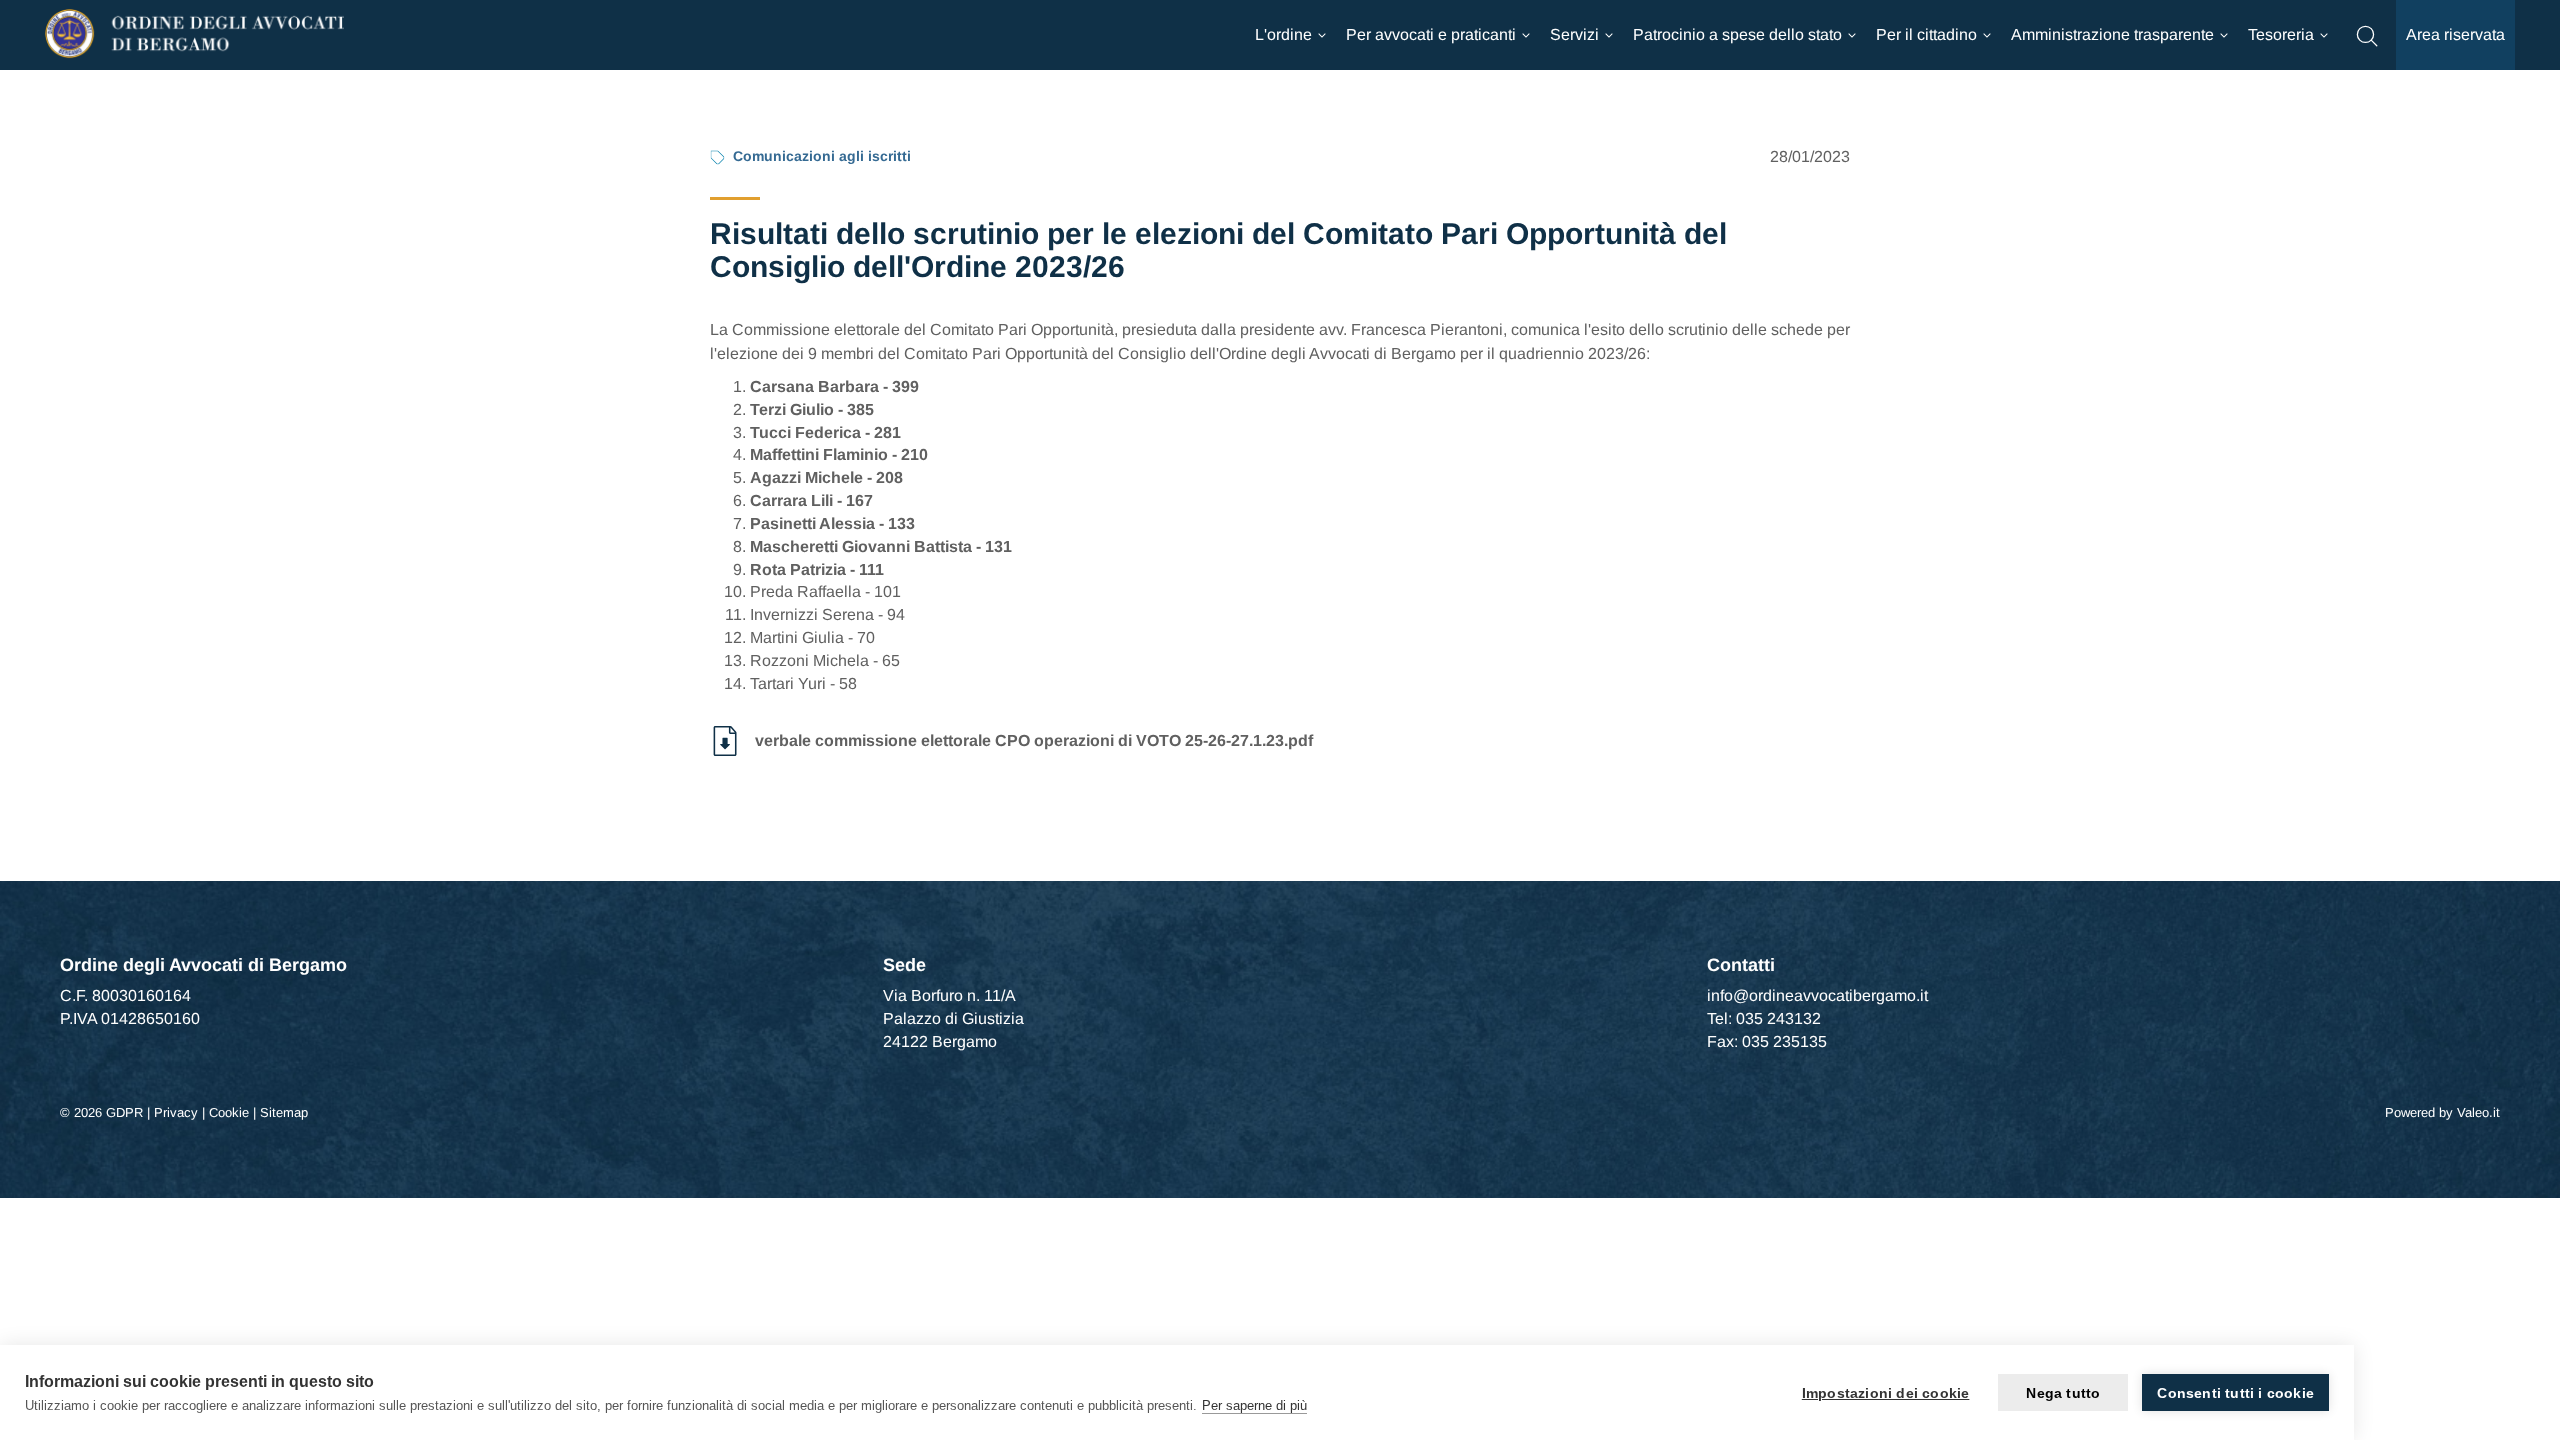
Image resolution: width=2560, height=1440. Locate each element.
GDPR (124, 1112)
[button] (2367, 34)
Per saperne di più (1254, 1405)
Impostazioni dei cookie (1886, 1393)
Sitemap (284, 1112)
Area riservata (2455, 34)
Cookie (229, 1112)
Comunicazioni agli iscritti (822, 156)
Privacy (176, 1112)
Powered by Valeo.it (2442, 1112)
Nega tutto (2063, 1393)
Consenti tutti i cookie (2235, 1393)
